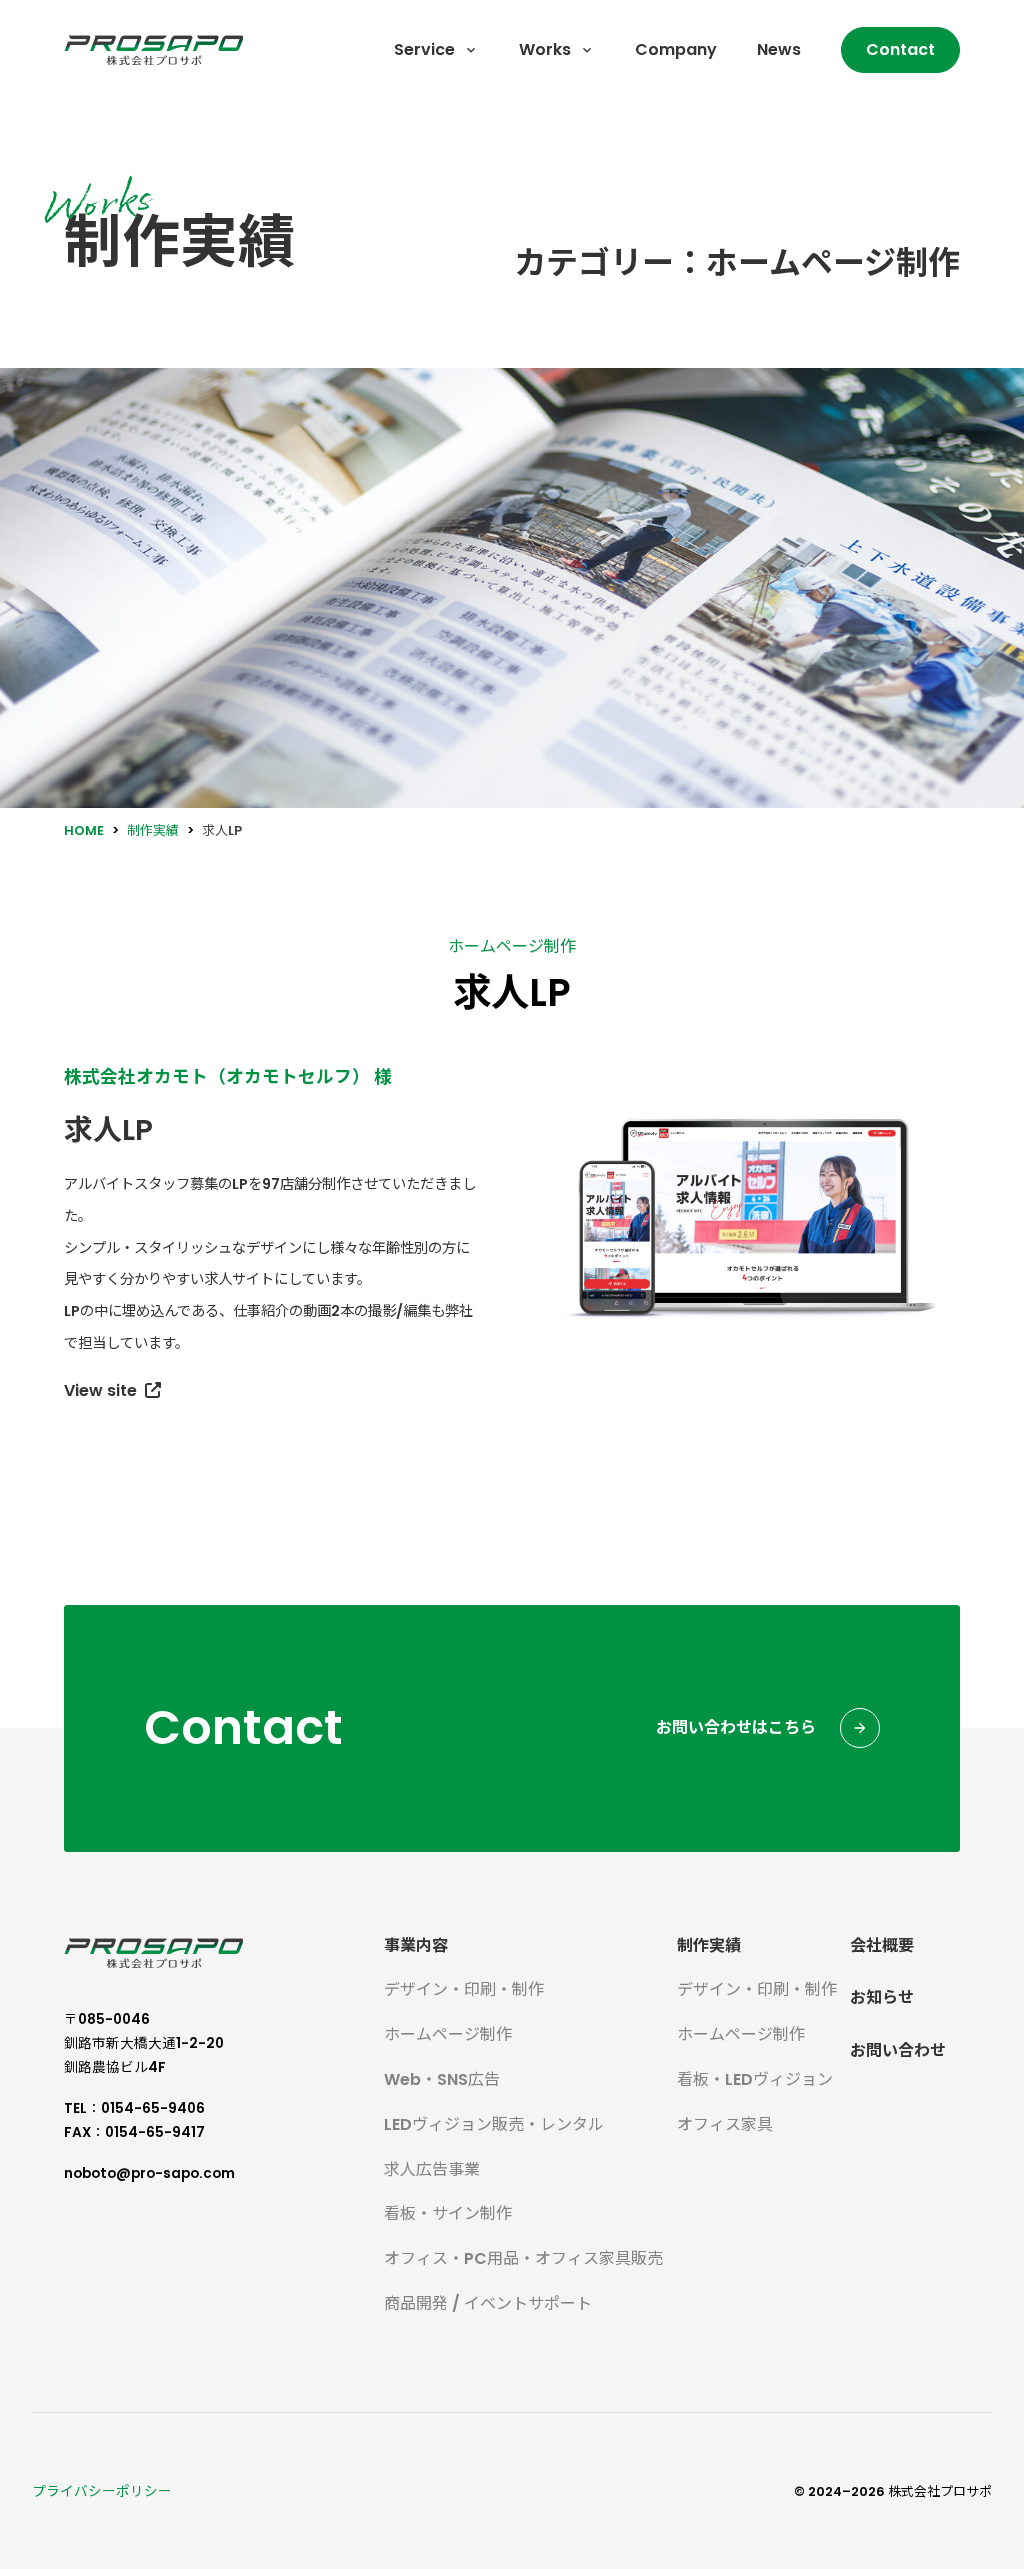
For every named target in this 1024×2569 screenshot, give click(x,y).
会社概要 (882, 1945)
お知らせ (882, 1997)
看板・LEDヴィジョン (755, 2079)
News (779, 49)
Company (676, 49)
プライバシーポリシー (102, 2491)
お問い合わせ (898, 2050)
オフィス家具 (725, 2124)
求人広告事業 (432, 2169)
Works (545, 49)
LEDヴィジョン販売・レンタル (494, 2124)
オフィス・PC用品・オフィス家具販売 (523, 2258)
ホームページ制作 (512, 946)
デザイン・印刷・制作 (464, 1989)
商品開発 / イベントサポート (488, 2303)
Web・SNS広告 (442, 2079)
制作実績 (709, 1945)
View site (100, 1390)
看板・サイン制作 (448, 2213)
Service (424, 49)
